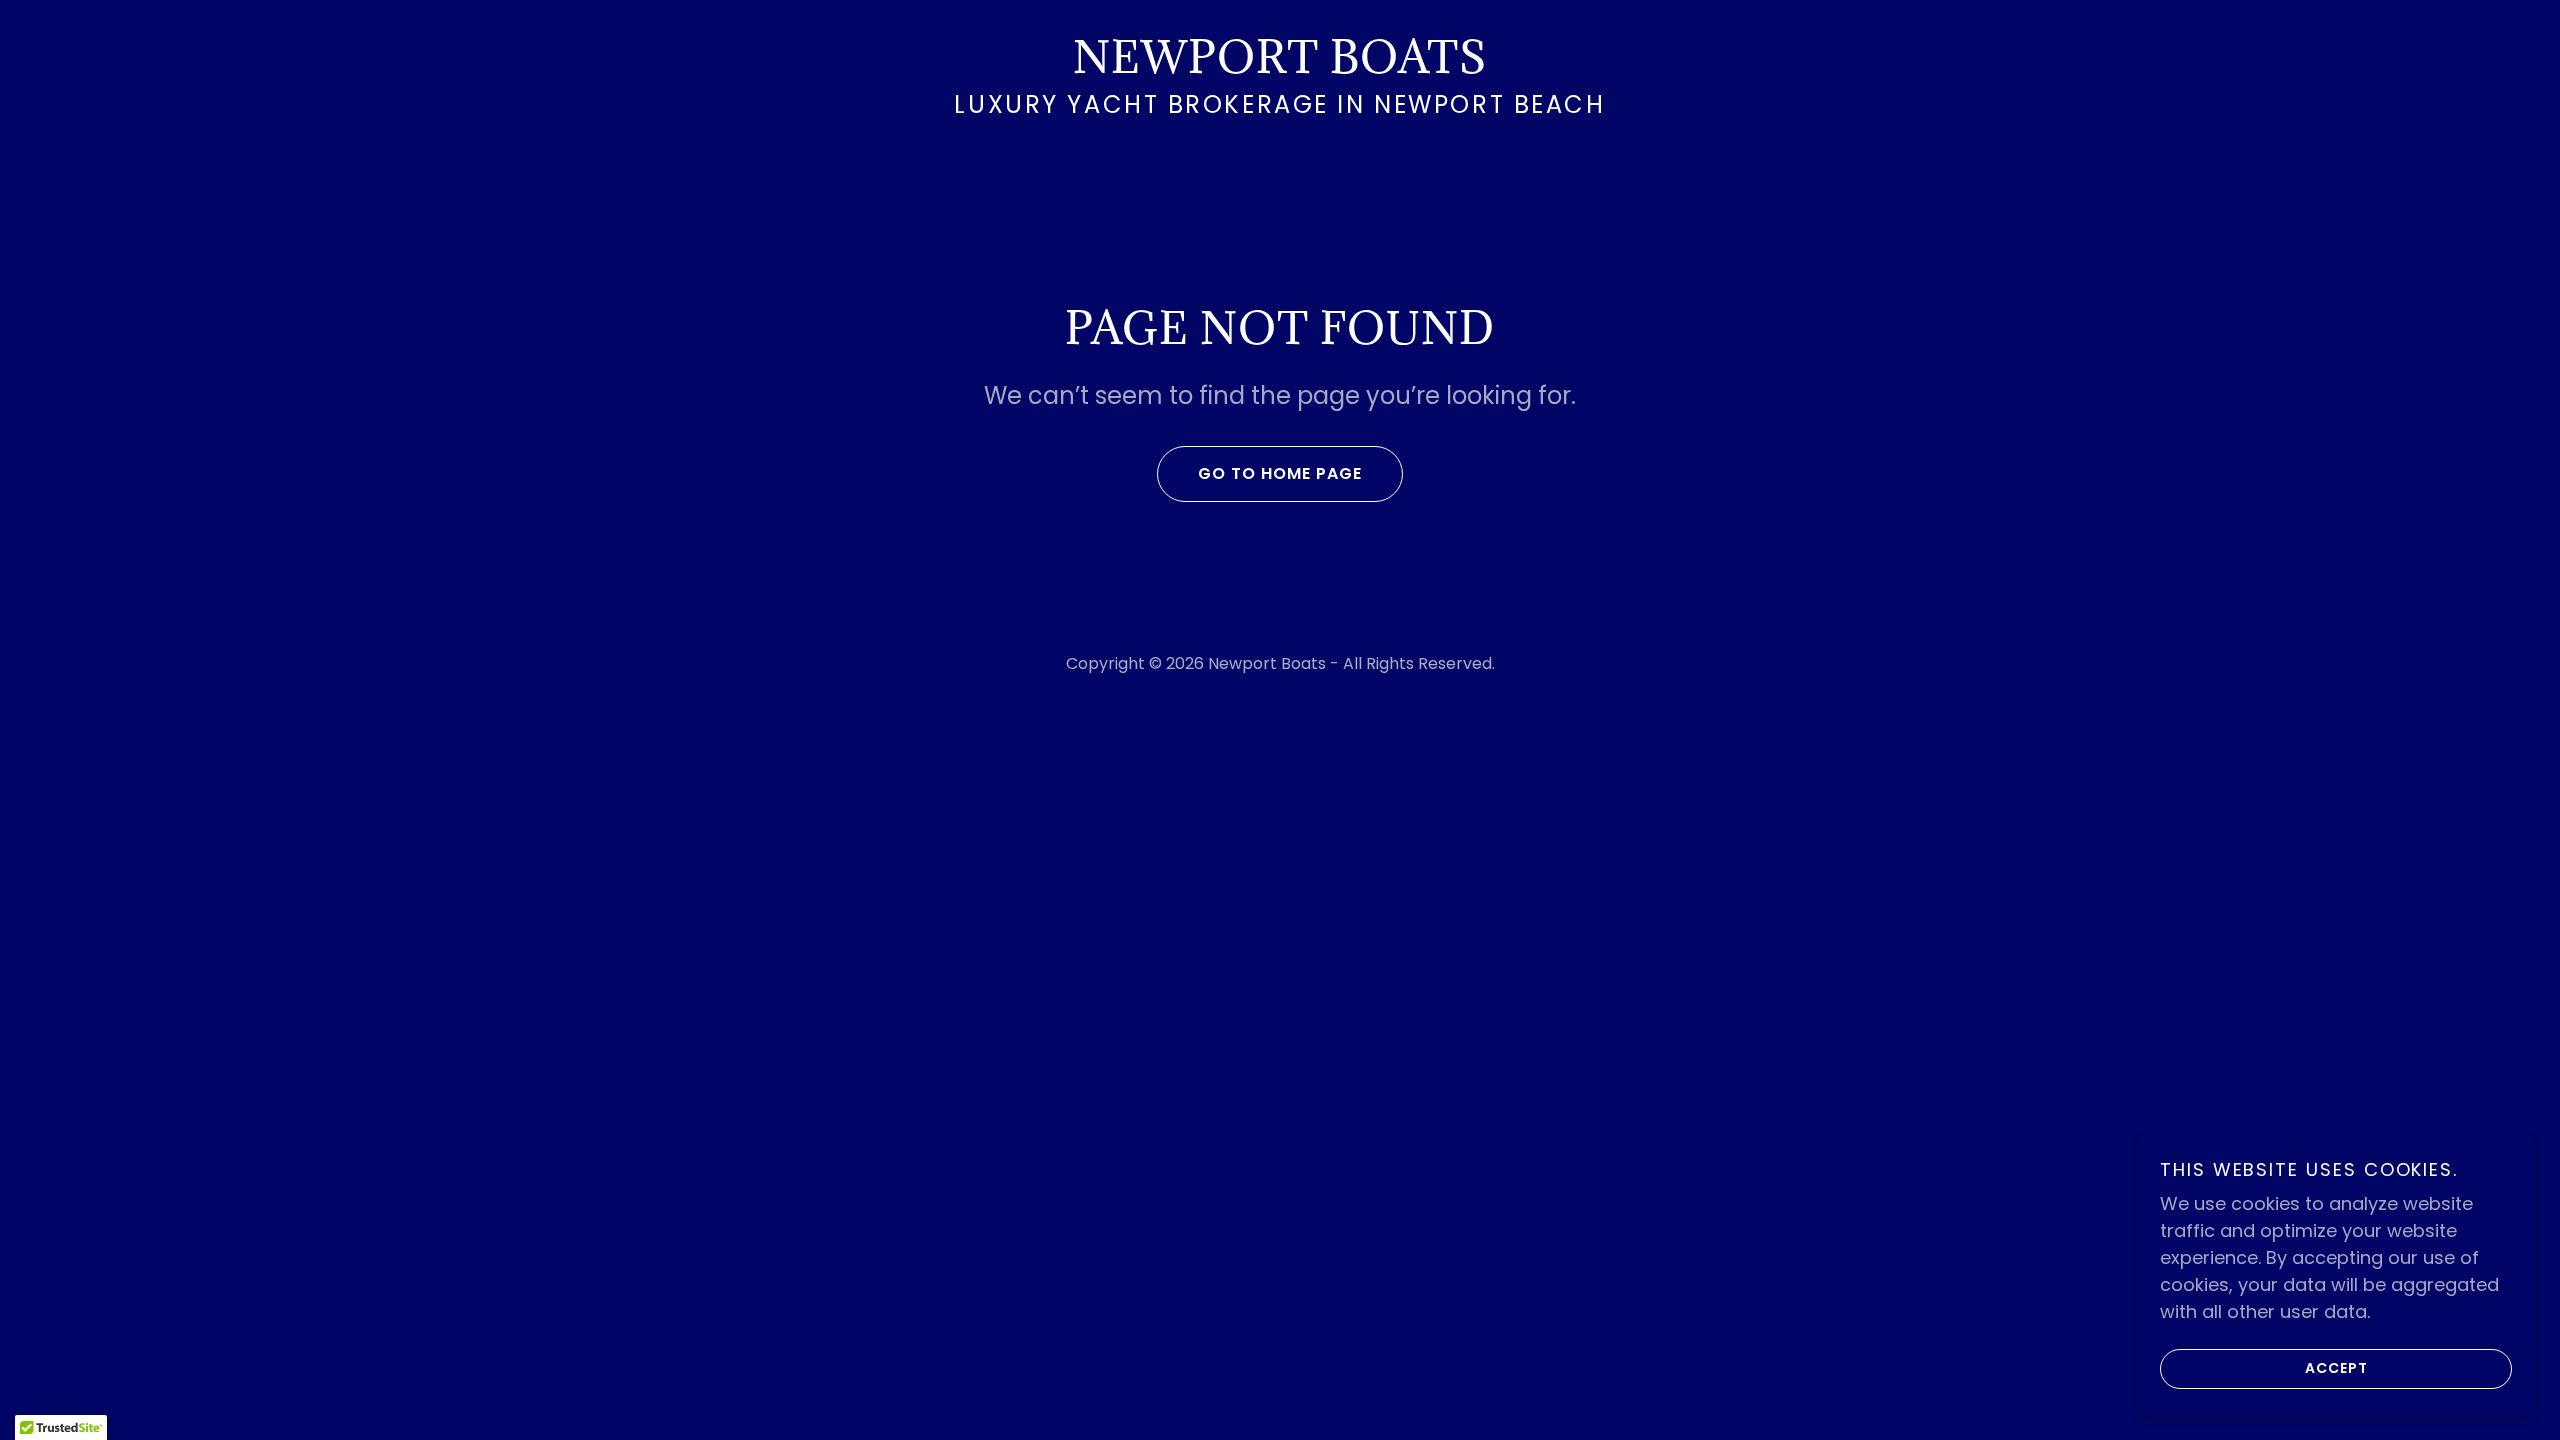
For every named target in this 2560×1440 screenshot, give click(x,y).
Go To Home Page (1280, 473)
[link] (1280, 66)
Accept (2336, 1368)
